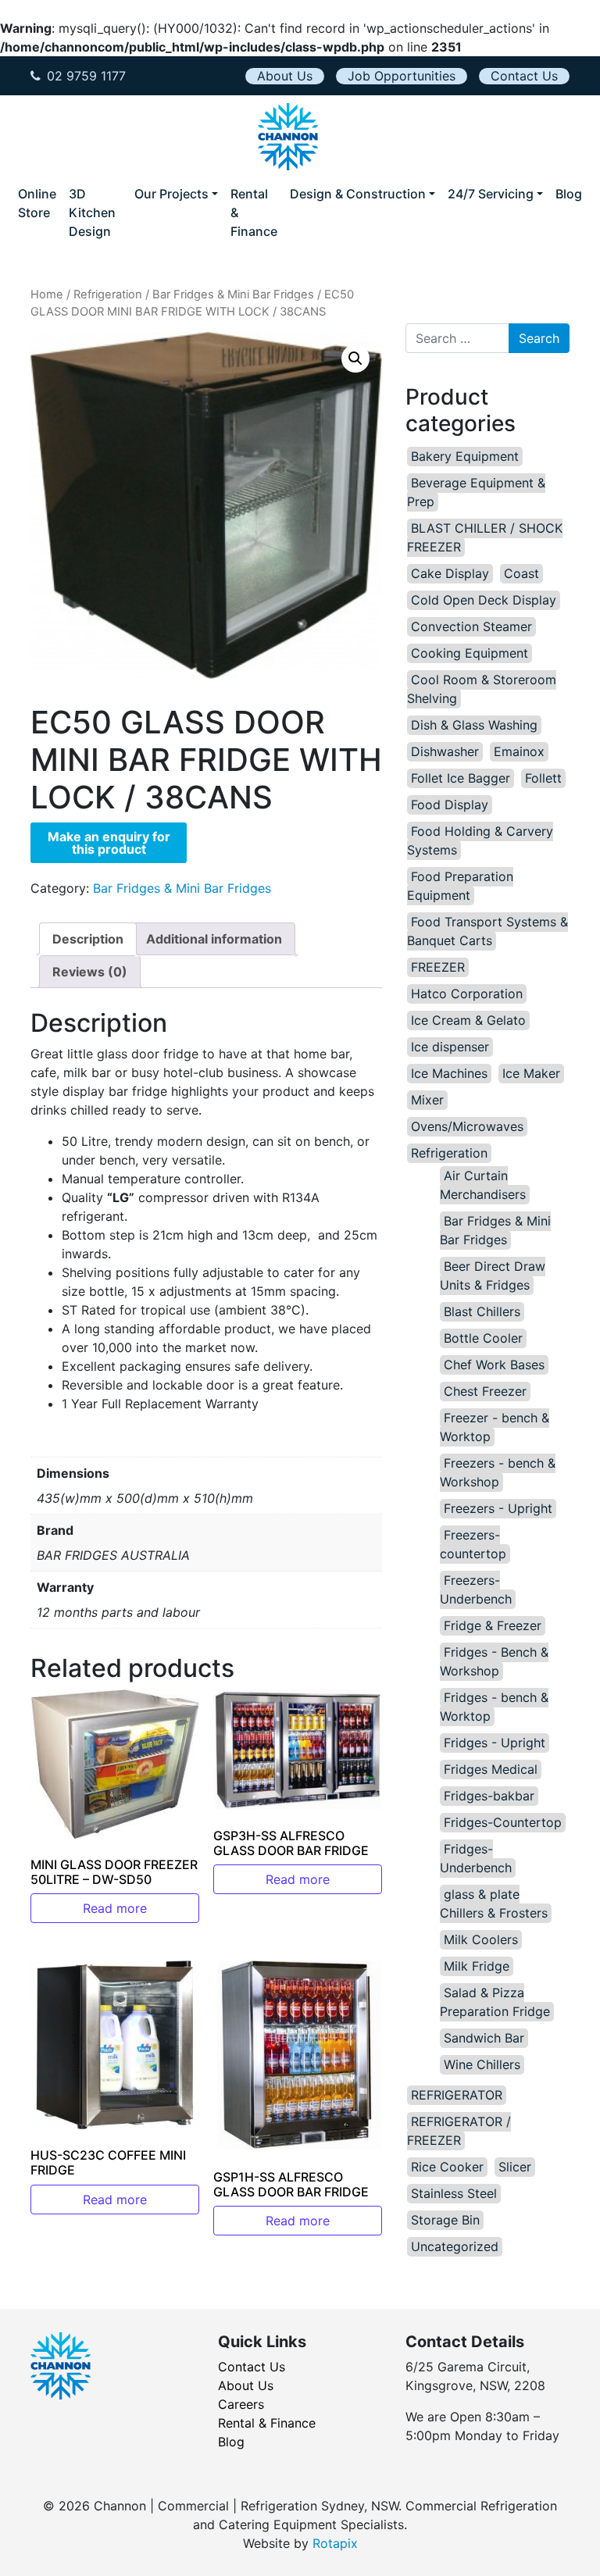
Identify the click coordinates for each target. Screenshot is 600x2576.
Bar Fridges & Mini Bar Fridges (233, 294)
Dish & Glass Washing (474, 725)
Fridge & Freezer (493, 1625)
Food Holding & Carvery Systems (480, 840)
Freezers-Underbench (476, 1589)
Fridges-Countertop (503, 1822)
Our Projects (171, 194)
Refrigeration (108, 294)
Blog (569, 194)
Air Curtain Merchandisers (483, 1185)
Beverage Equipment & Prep (476, 492)
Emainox (519, 751)
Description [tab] (88, 939)
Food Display (450, 805)
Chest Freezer (485, 1391)
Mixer (427, 1100)
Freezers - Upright (498, 1508)
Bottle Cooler (483, 1338)
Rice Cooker (447, 2167)
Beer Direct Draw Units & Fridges (493, 1276)
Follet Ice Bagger (461, 778)
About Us (285, 76)
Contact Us (524, 76)
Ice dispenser (450, 1047)
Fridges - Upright (495, 1743)
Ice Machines (449, 1073)
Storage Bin (445, 2220)
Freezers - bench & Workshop (498, 1472)
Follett (543, 778)
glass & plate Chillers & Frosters (494, 1903)
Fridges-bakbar (489, 1796)
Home (47, 294)
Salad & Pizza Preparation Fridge (495, 2002)
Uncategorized (455, 2246)
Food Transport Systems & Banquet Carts (487, 931)
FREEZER (438, 967)
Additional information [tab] (214, 939)
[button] (355, 359)
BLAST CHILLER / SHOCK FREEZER (485, 537)
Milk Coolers (481, 1939)
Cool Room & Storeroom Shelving (482, 689)
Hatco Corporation (467, 994)
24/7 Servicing (491, 194)
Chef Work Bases (494, 1365)
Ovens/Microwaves (467, 1126)
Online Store (37, 203)
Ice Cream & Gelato (468, 1020)
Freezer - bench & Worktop (495, 1427)
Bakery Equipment (465, 456)
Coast (521, 573)
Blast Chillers (482, 1311)
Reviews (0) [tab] (90, 972)
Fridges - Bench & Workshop (494, 1661)
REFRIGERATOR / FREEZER (459, 2131)
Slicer (515, 2167)
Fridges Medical (491, 1769)
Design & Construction (358, 194)
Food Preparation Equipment (460, 886)
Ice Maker (531, 1073)
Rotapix (335, 2543)
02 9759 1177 (86, 76)
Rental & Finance (254, 212)
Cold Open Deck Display (484, 600)
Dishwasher (445, 751)
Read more (115, 1908)
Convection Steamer (471, 626)
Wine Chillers (482, 2064)
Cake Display (450, 573)
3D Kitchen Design (92, 212)
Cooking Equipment (470, 653)
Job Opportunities (402, 76)
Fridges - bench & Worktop (494, 1707)
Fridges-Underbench (476, 1858)
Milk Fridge (477, 1966)
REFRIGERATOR (457, 2095)
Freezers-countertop (473, 1544)
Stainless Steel (454, 2193)
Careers (241, 2404)
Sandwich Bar (484, 2038)
